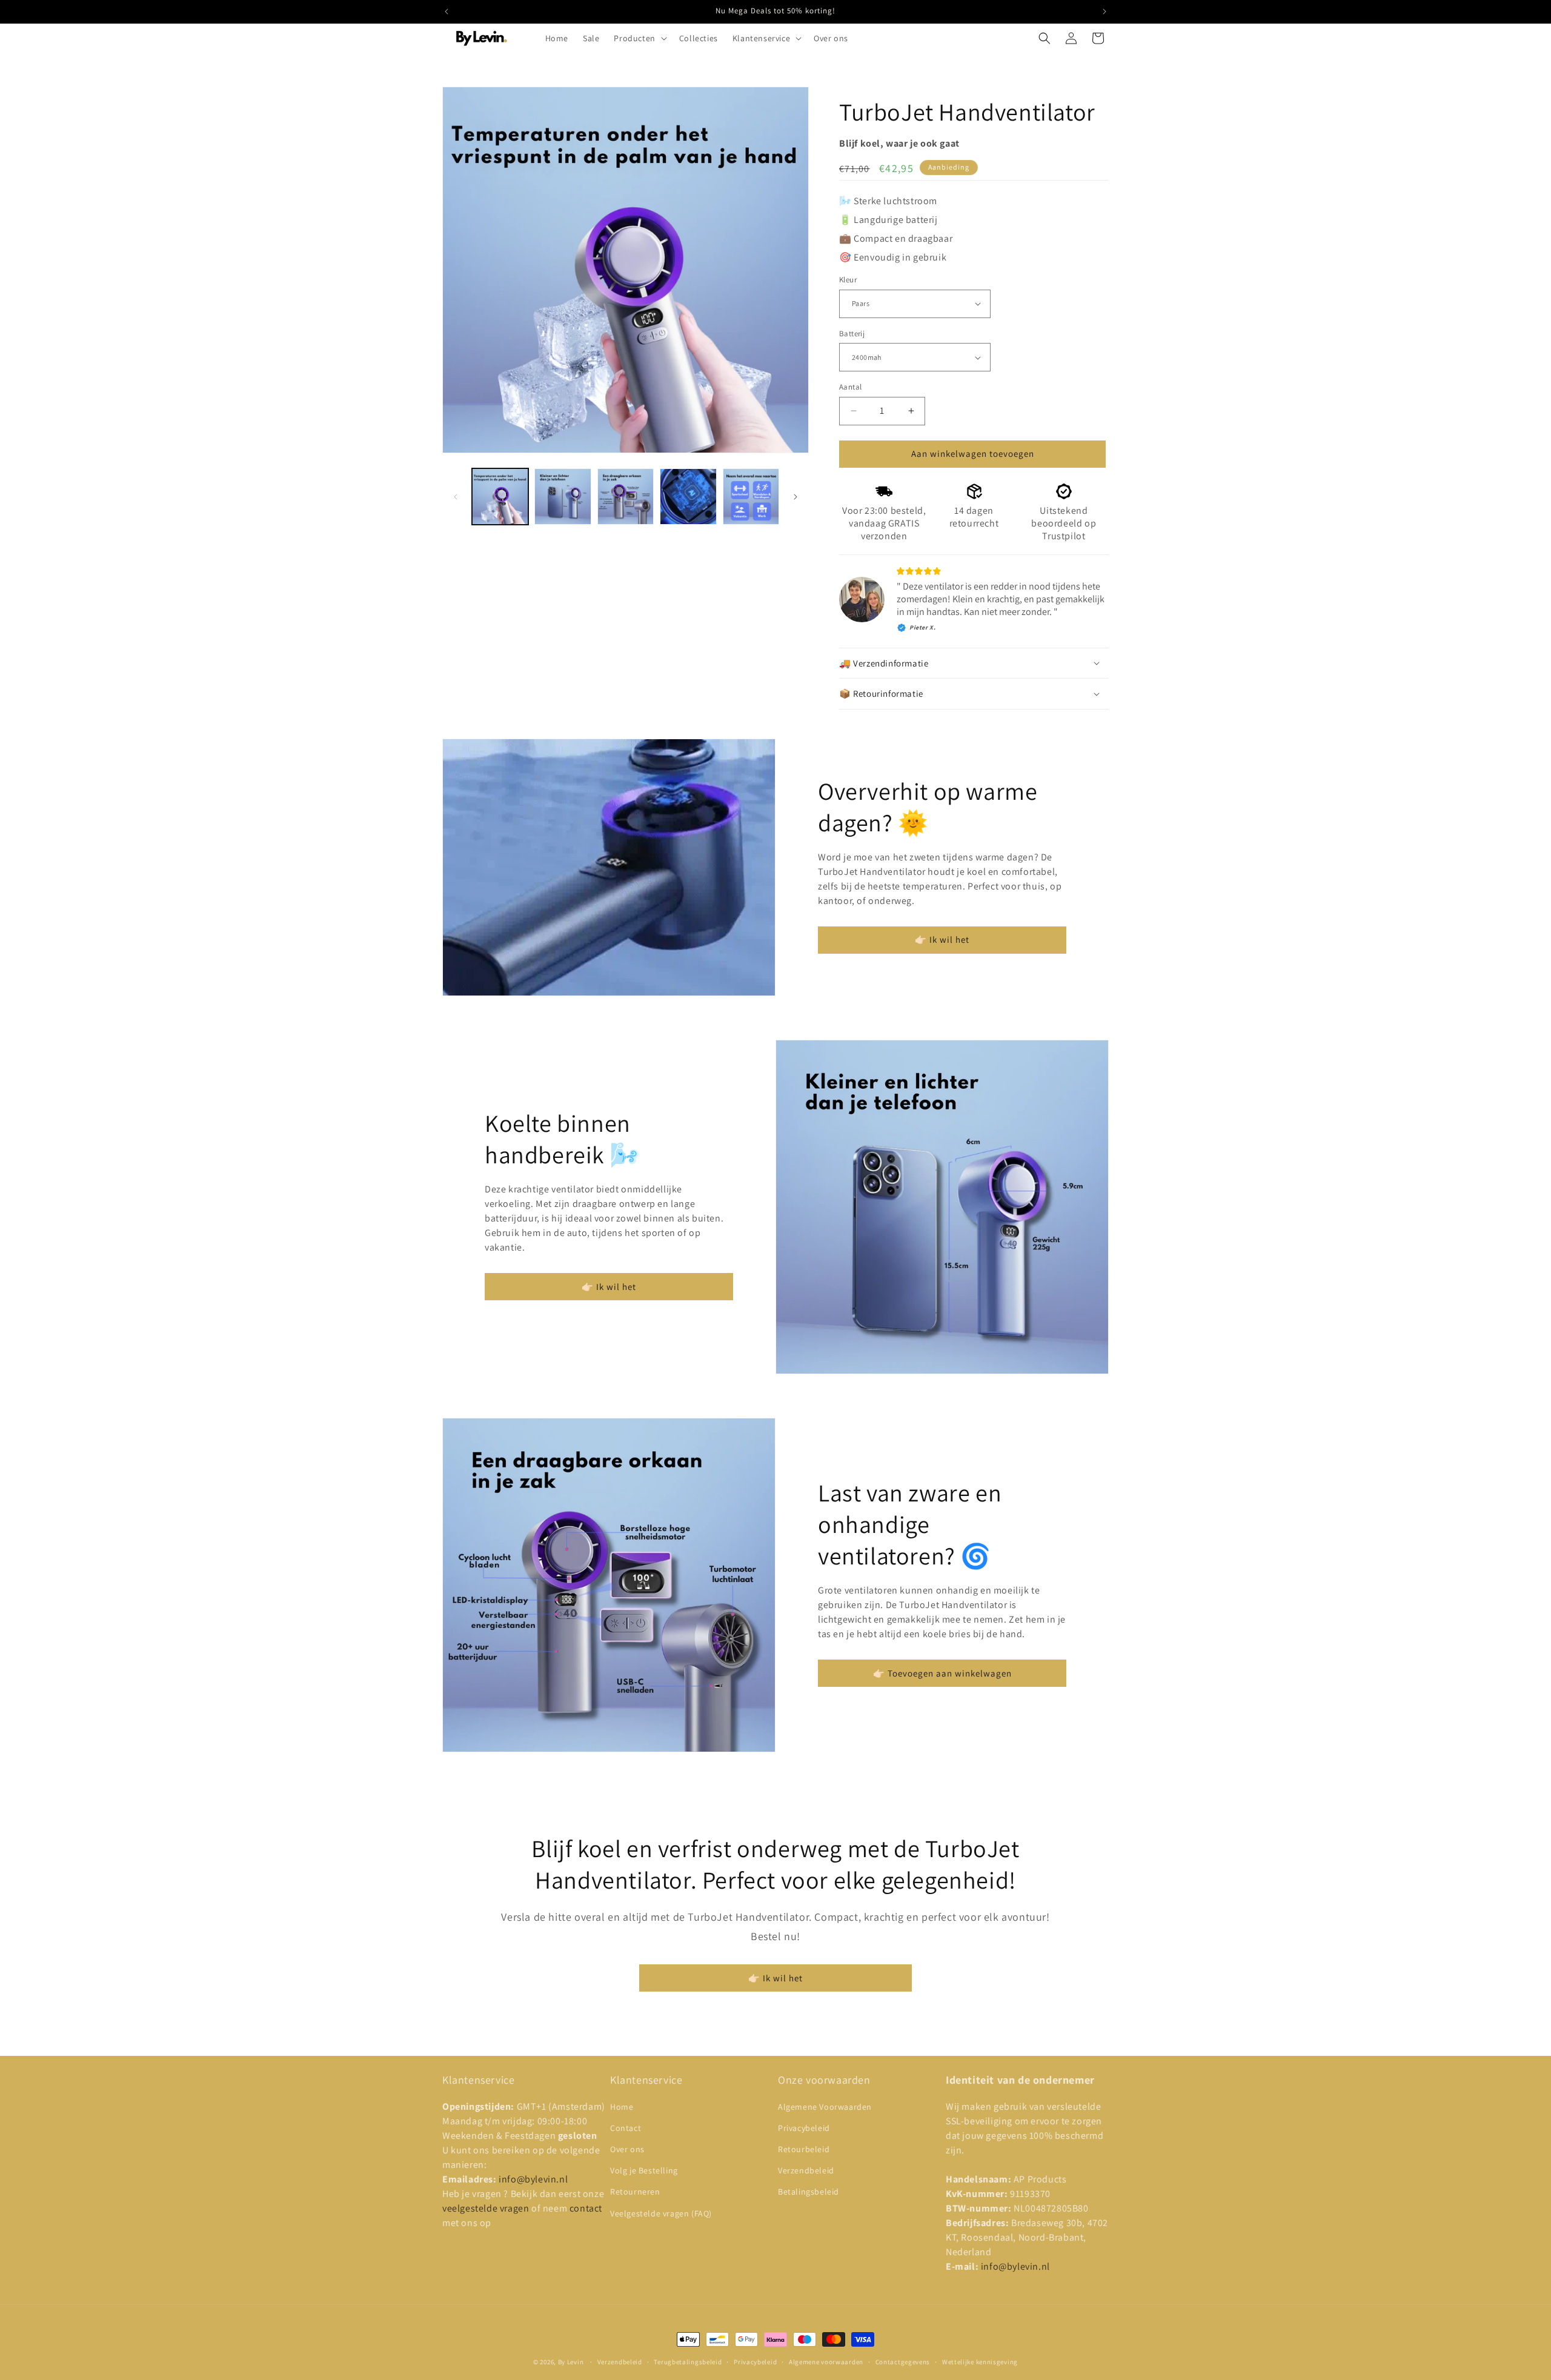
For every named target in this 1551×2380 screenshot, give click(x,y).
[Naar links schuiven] (456, 497)
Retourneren (635, 2192)
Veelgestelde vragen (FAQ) (661, 2213)
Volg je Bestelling (644, 2170)
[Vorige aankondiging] (447, 12)
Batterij (852, 334)
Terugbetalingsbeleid (688, 2362)
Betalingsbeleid (809, 2192)
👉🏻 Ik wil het (942, 939)
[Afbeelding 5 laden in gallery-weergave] (751, 497)
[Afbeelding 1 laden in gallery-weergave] (500, 497)
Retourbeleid (804, 2149)
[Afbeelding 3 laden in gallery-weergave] (626, 497)
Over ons (627, 2149)
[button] (639, 38)
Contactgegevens (903, 2362)
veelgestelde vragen (487, 2208)
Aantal (850, 387)
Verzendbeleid (806, 2170)
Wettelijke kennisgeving (980, 2362)
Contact (626, 2128)
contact (586, 2208)
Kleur (848, 280)
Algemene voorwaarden (826, 2362)
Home (622, 2107)
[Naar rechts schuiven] (795, 497)
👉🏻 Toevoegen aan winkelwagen (942, 1673)
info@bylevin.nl (533, 2179)
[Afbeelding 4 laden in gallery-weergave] (688, 497)
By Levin (571, 2362)
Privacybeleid (804, 2128)
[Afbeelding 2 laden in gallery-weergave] (563, 497)
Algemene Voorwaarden (825, 2107)
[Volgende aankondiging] (1104, 12)
